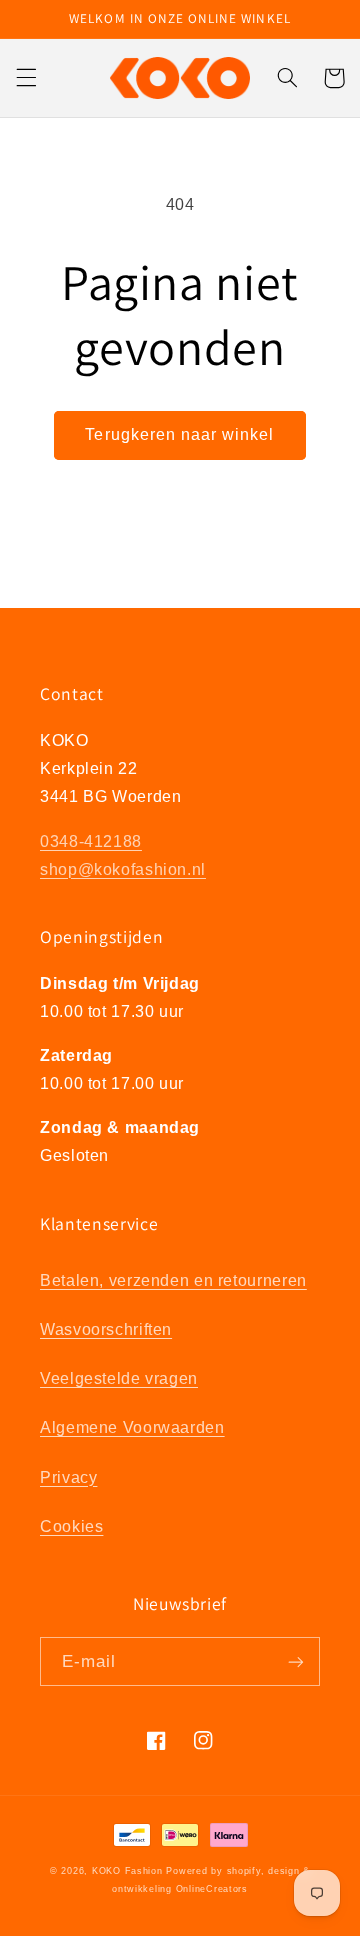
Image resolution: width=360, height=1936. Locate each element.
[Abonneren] (296, 1661)
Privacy (68, 1477)
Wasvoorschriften (106, 1329)
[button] (26, 78)
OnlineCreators (212, 1889)
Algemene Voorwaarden (132, 1427)
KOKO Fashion (127, 1871)
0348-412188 (91, 841)
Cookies (71, 1526)
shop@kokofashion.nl (123, 869)
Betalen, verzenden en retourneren (173, 1280)
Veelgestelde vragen (119, 1378)
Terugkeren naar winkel (179, 434)
